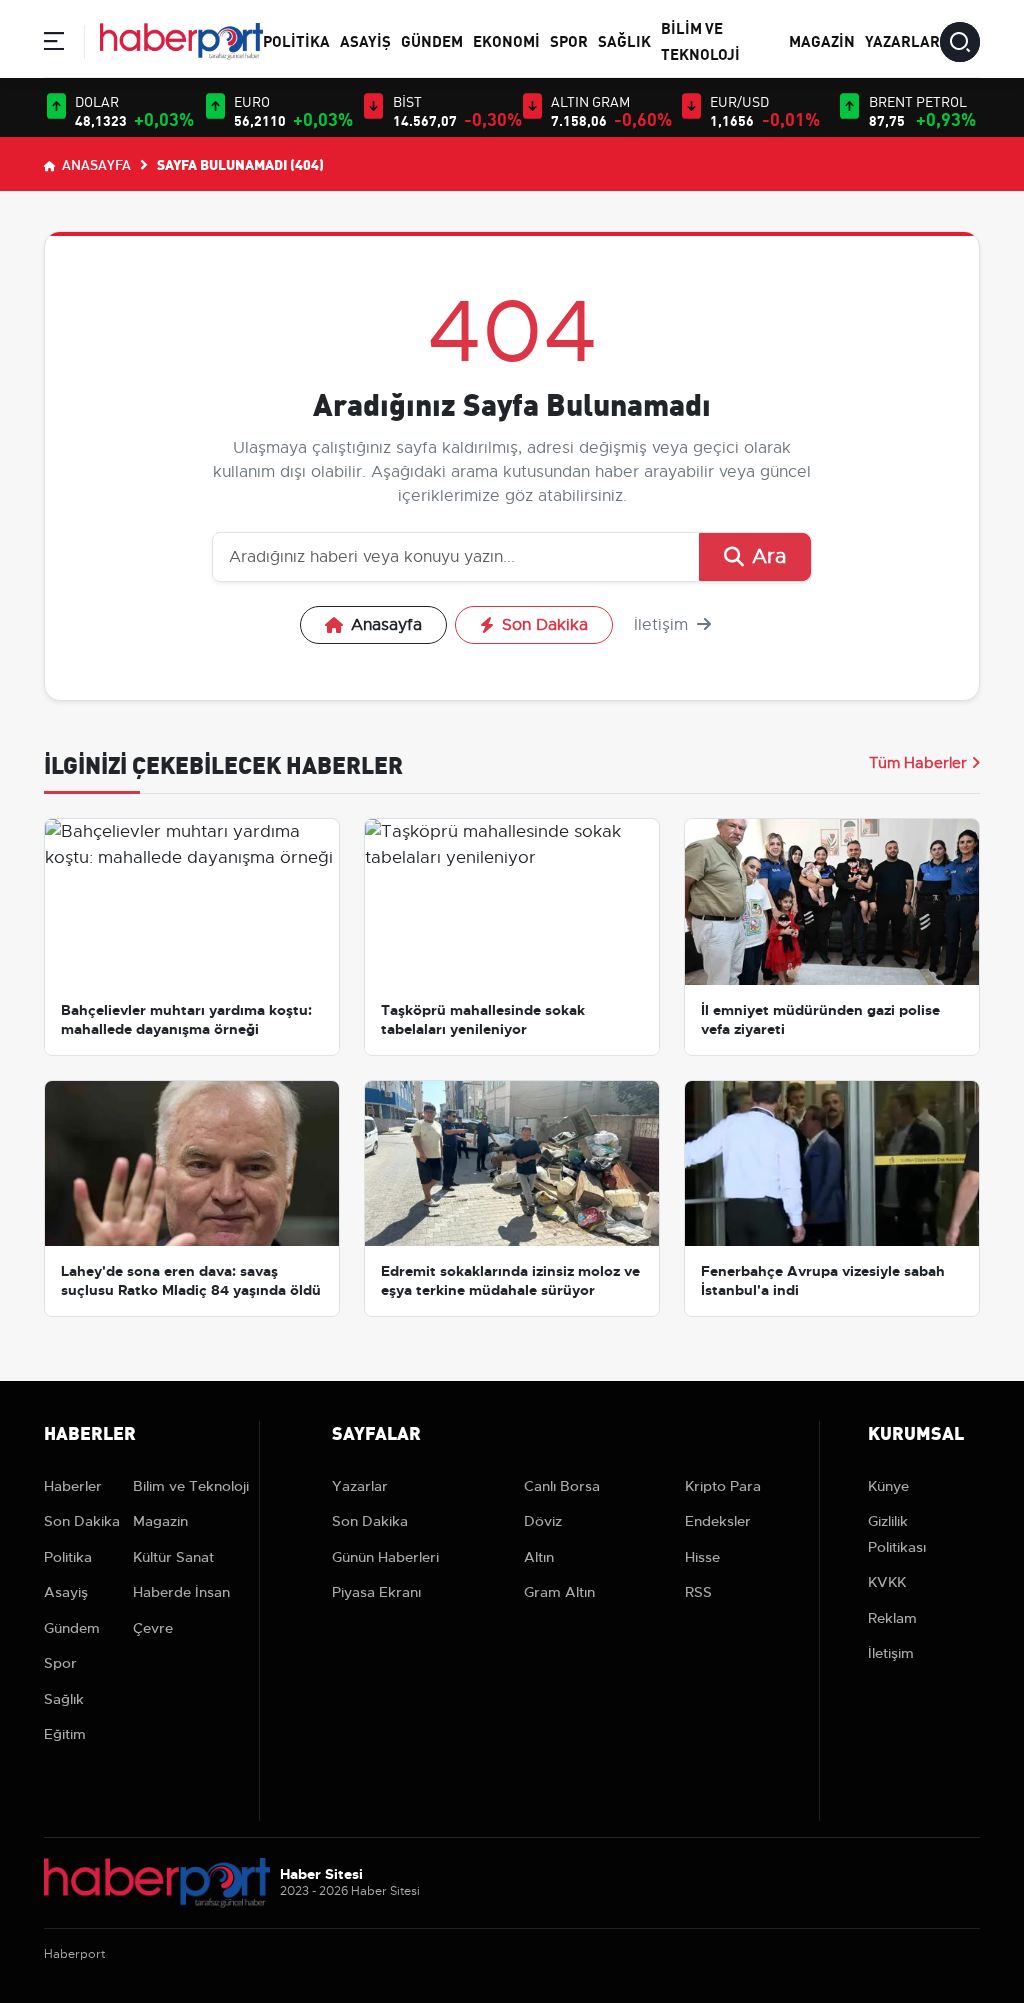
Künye (888, 1486)
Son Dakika (545, 625)
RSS (698, 1592)
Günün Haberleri (385, 1557)
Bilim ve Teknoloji (191, 1486)
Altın (539, 1557)
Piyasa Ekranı (376, 1592)
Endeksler (718, 1521)
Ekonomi (506, 40)
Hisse (702, 1557)
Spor (569, 40)
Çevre (153, 1628)
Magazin (822, 40)
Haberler (73, 1486)
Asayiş (365, 40)
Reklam (892, 1618)
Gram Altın (559, 1592)
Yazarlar (902, 40)
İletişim (663, 625)
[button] (54, 44)
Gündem (432, 40)
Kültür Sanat (173, 1557)
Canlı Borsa (562, 1486)
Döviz (543, 1521)
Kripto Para (723, 1486)
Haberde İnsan (181, 1592)
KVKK (887, 1582)
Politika (296, 40)
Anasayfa (95, 164)
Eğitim (65, 1734)
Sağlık (624, 40)
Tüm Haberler (918, 763)
